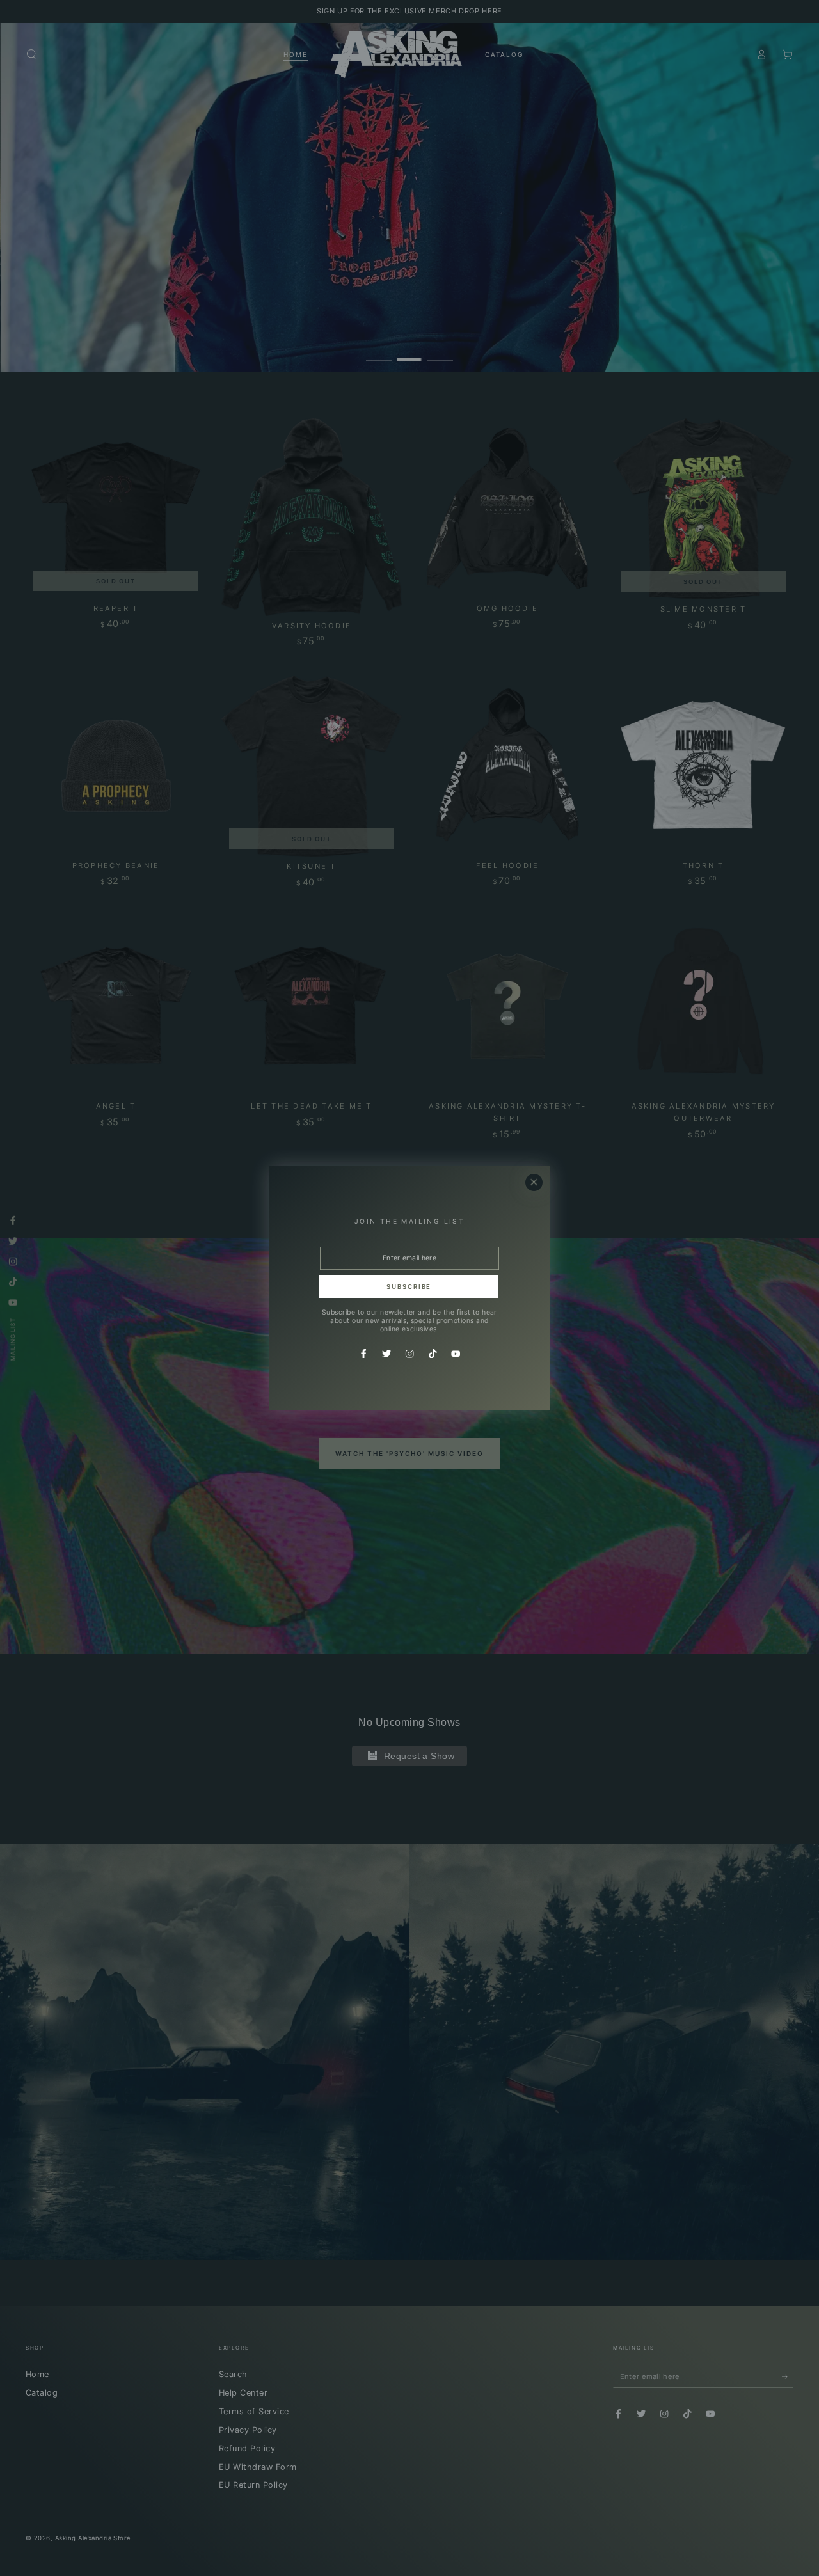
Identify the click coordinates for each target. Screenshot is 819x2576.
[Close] (534, 1182)
